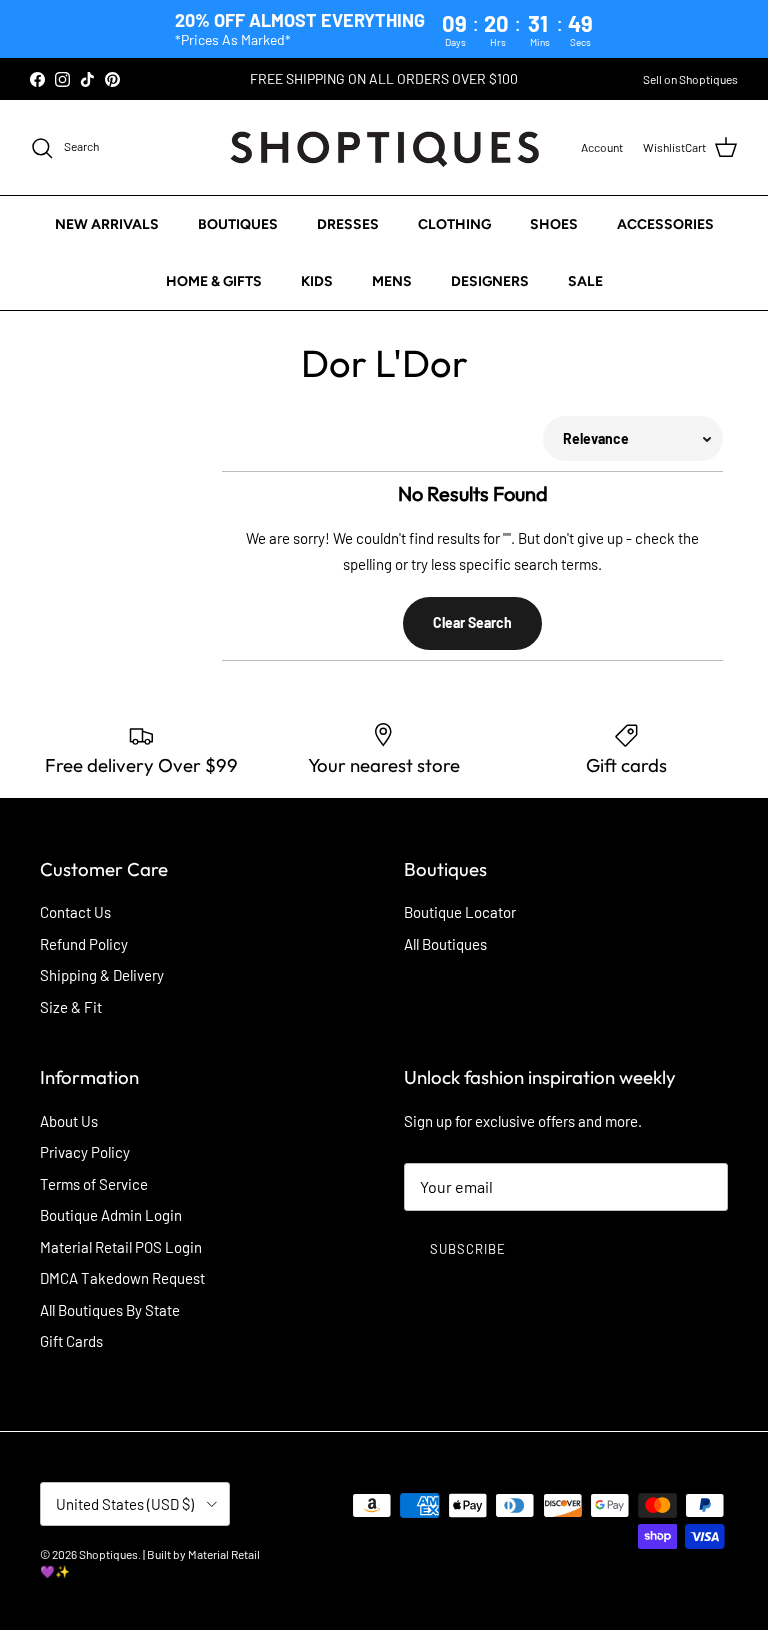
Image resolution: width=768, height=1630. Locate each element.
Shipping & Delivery (102, 975)
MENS (392, 281)
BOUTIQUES (238, 224)
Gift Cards (71, 1341)
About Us (69, 1121)
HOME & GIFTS (214, 281)
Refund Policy (84, 944)
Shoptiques (108, 1554)
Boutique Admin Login (111, 1215)
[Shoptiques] (384, 147)
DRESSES (348, 224)
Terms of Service (94, 1184)
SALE (585, 281)
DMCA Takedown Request (122, 1278)
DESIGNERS (490, 281)
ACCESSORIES (665, 224)
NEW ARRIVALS (107, 224)
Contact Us (75, 912)
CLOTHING (454, 224)
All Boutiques (445, 944)
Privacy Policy (85, 1152)
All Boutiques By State (110, 1310)
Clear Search (472, 622)
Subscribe (468, 1249)
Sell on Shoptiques (690, 79)
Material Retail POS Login (121, 1247)
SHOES (554, 224)
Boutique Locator (460, 912)
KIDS (317, 281)
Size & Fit (71, 1007)
